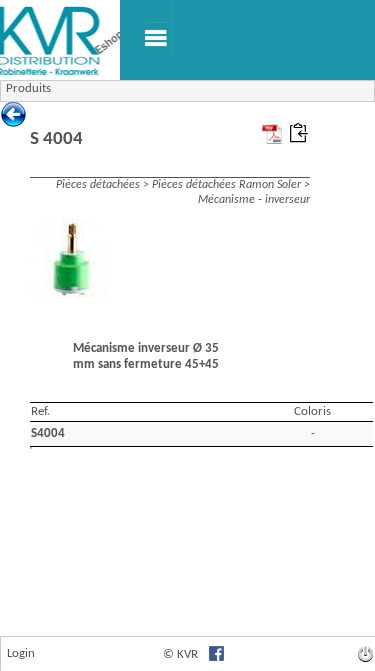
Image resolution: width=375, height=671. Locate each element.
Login (21, 653)
